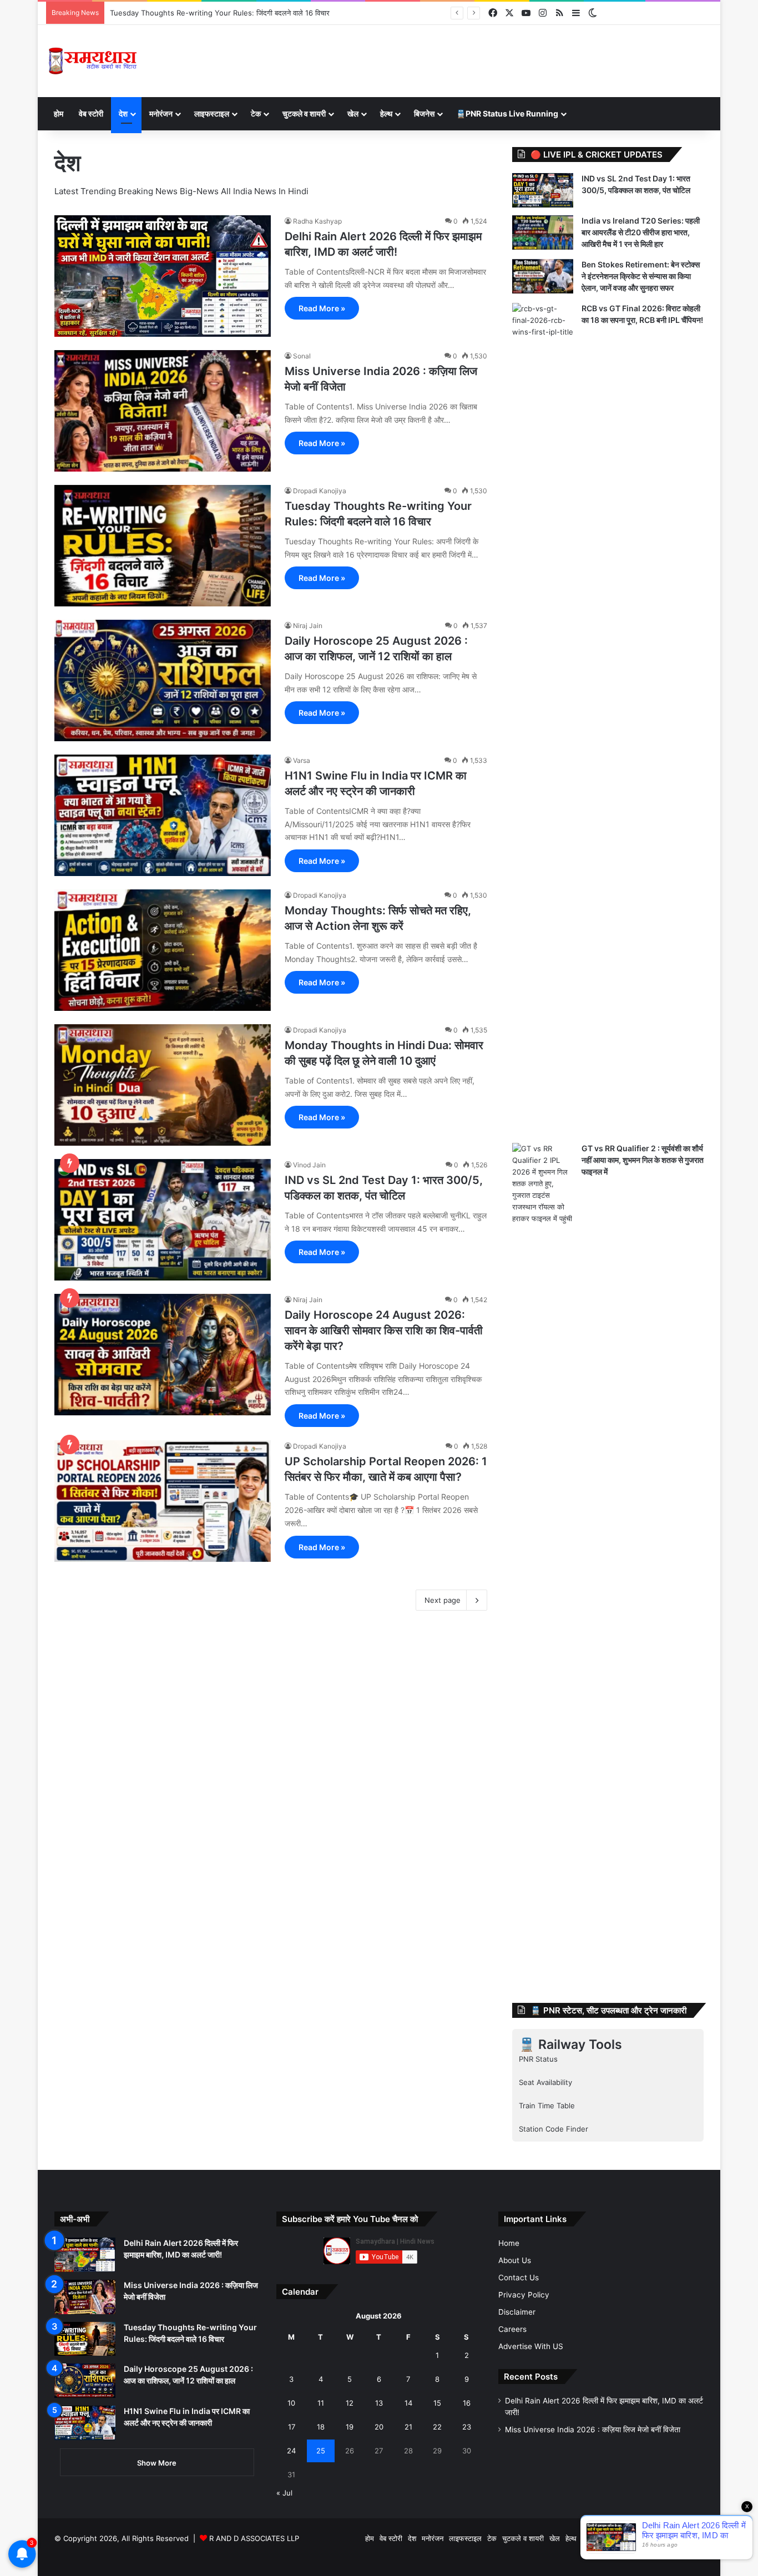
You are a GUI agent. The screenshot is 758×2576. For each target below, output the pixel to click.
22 (437, 2427)
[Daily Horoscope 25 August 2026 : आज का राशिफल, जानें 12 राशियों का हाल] (163, 680)
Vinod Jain (309, 1165)
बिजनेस (424, 113)
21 (408, 2427)
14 (408, 2403)
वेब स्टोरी (91, 113)
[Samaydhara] (92, 61)
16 (467, 2403)
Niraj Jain (308, 626)
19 (350, 2427)
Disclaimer (517, 2312)
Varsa (302, 760)
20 (379, 2427)
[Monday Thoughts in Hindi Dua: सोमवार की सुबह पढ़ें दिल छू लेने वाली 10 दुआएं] (163, 1085)
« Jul (284, 2493)
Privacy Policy (524, 2295)
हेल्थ (386, 113)
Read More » (322, 308)
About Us (515, 2260)
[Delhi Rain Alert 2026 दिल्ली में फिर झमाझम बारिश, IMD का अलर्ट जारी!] (163, 276)
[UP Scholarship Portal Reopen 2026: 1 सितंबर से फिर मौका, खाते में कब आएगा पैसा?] (163, 1501)
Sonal (302, 356)
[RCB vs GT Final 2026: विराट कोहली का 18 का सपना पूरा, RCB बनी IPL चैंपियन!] (543, 719)
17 (292, 2427)
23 (467, 2427)
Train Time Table (547, 2106)
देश (123, 113)
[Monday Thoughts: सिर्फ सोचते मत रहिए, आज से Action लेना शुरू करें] (163, 950)
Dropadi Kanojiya (320, 491)
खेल (353, 113)
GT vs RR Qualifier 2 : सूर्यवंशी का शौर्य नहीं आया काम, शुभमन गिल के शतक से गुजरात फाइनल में (643, 1160)
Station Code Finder (554, 2129)
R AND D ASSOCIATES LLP (254, 2538)
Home (509, 2243)
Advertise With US (531, 2346)
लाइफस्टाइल (212, 113)
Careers (512, 2329)
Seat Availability (545, 2082)
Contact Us (519, 2278)
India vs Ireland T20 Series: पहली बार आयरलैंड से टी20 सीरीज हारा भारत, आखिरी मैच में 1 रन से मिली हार (641, 232)
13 (379, 2403)
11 (321, 2403)
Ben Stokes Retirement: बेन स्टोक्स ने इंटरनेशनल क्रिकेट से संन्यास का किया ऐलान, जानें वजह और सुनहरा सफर (641, 276)
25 (321, 2451)
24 (291, 2451)
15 (437, 2403)
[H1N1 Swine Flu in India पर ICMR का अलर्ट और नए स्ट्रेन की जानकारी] (163, 815)
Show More (157, 2463)
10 (291, 2403)
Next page (443, 1600)
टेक (256, 113)
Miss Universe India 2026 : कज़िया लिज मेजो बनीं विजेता (593, 2430)
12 (350, 2403)
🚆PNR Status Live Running (507, 113)
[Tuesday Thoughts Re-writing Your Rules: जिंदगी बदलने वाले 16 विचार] (163, 546)
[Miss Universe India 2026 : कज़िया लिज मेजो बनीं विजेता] (163, 411)
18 (321, 2427)
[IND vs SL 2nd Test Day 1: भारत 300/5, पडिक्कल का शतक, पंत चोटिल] (163, 1220)
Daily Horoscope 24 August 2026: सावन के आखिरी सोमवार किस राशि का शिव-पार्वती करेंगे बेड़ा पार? (384, 1330)
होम (59, 113)
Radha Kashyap (317, 221)
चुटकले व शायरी (304, 113)
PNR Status (538, 2059)
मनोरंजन (161, 113)
